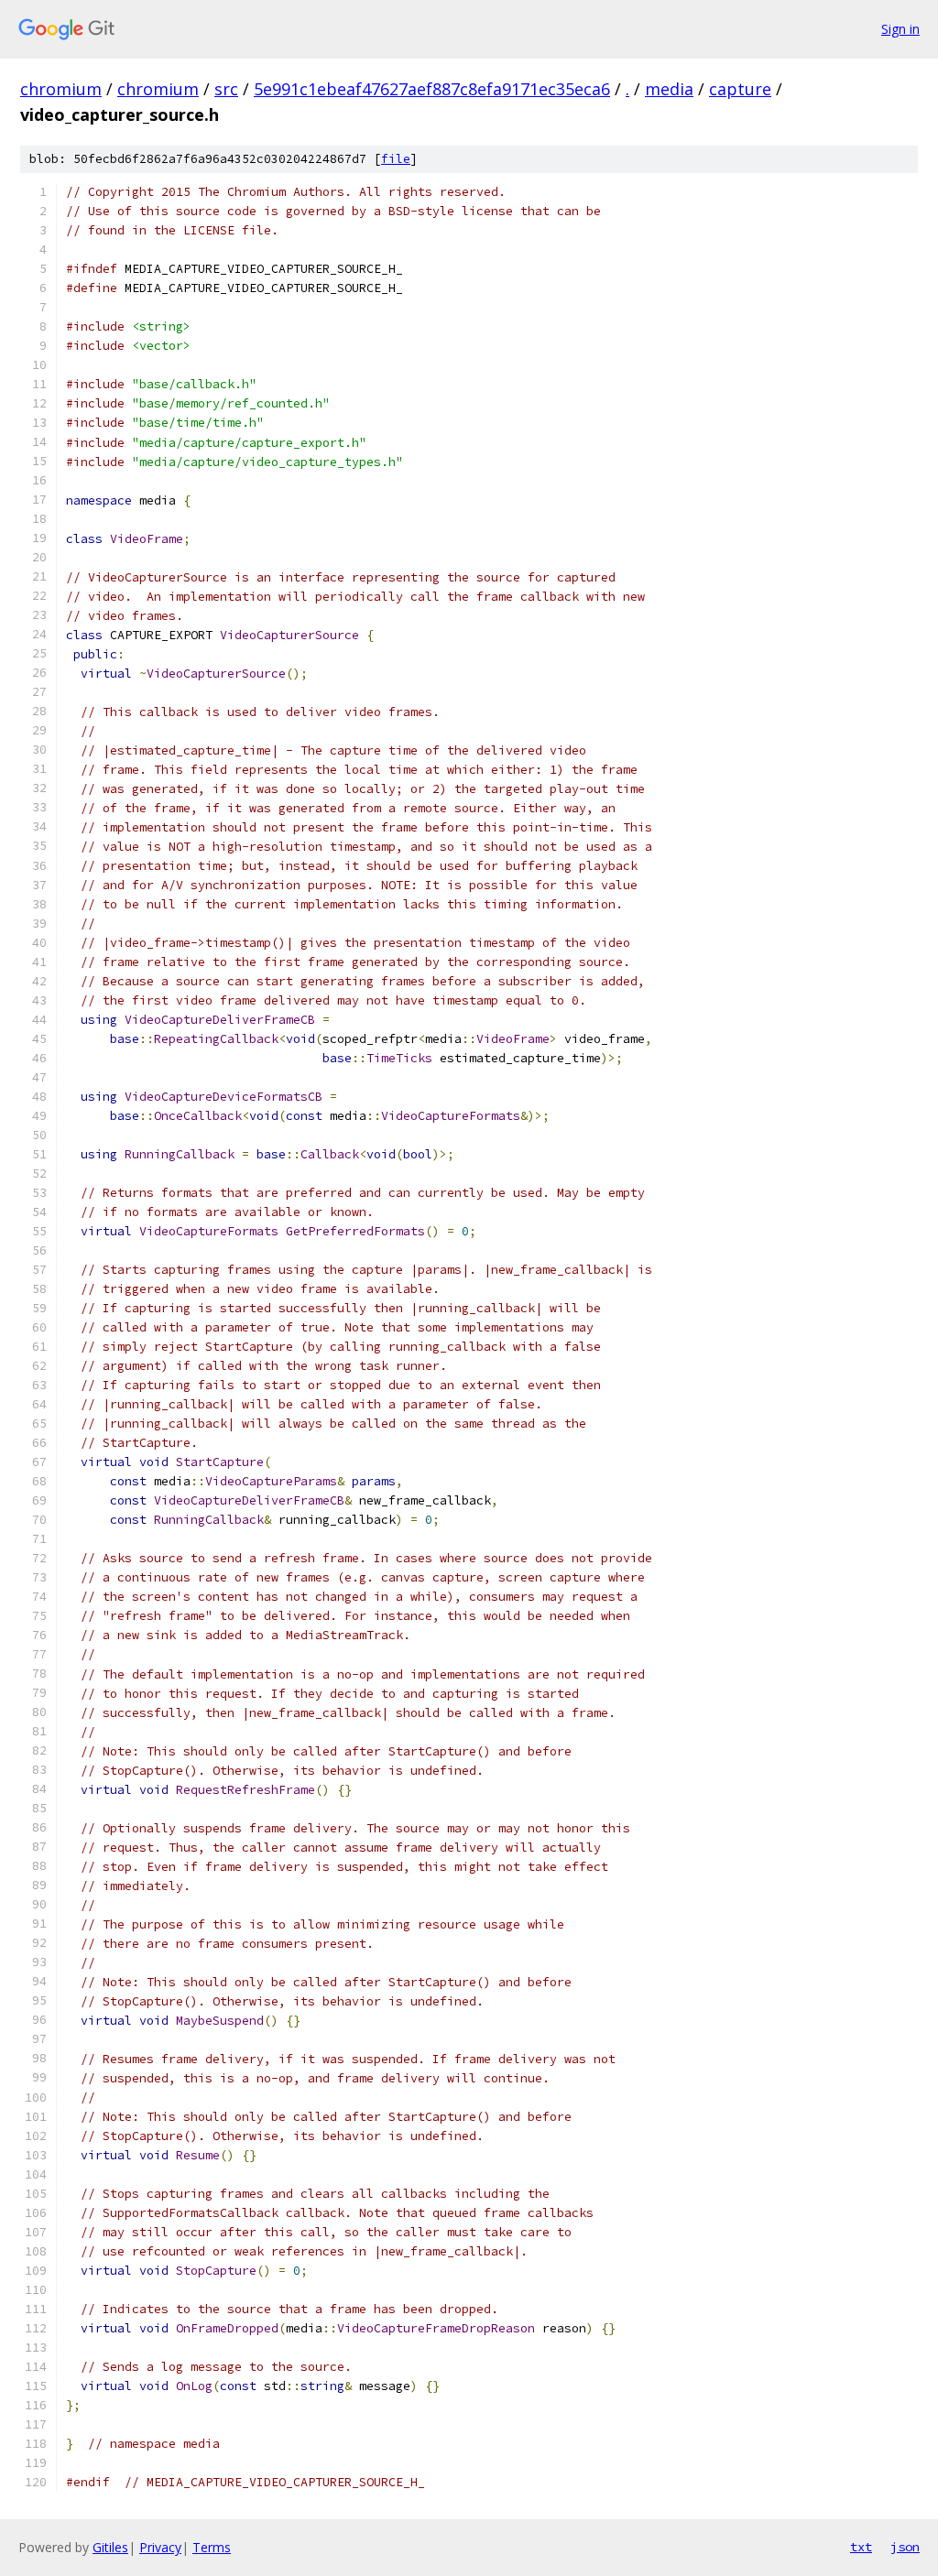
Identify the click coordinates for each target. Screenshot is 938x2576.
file (396, 159)
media (669, 89)
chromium (61, 89)
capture (740, 89)
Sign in (900, 29)
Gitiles (110, 2547)
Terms (212, 2547)
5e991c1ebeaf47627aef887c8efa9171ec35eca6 (432, 89)
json (905, 2547)
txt (861, 2547)
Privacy (160, 2547)
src (226, 89)
